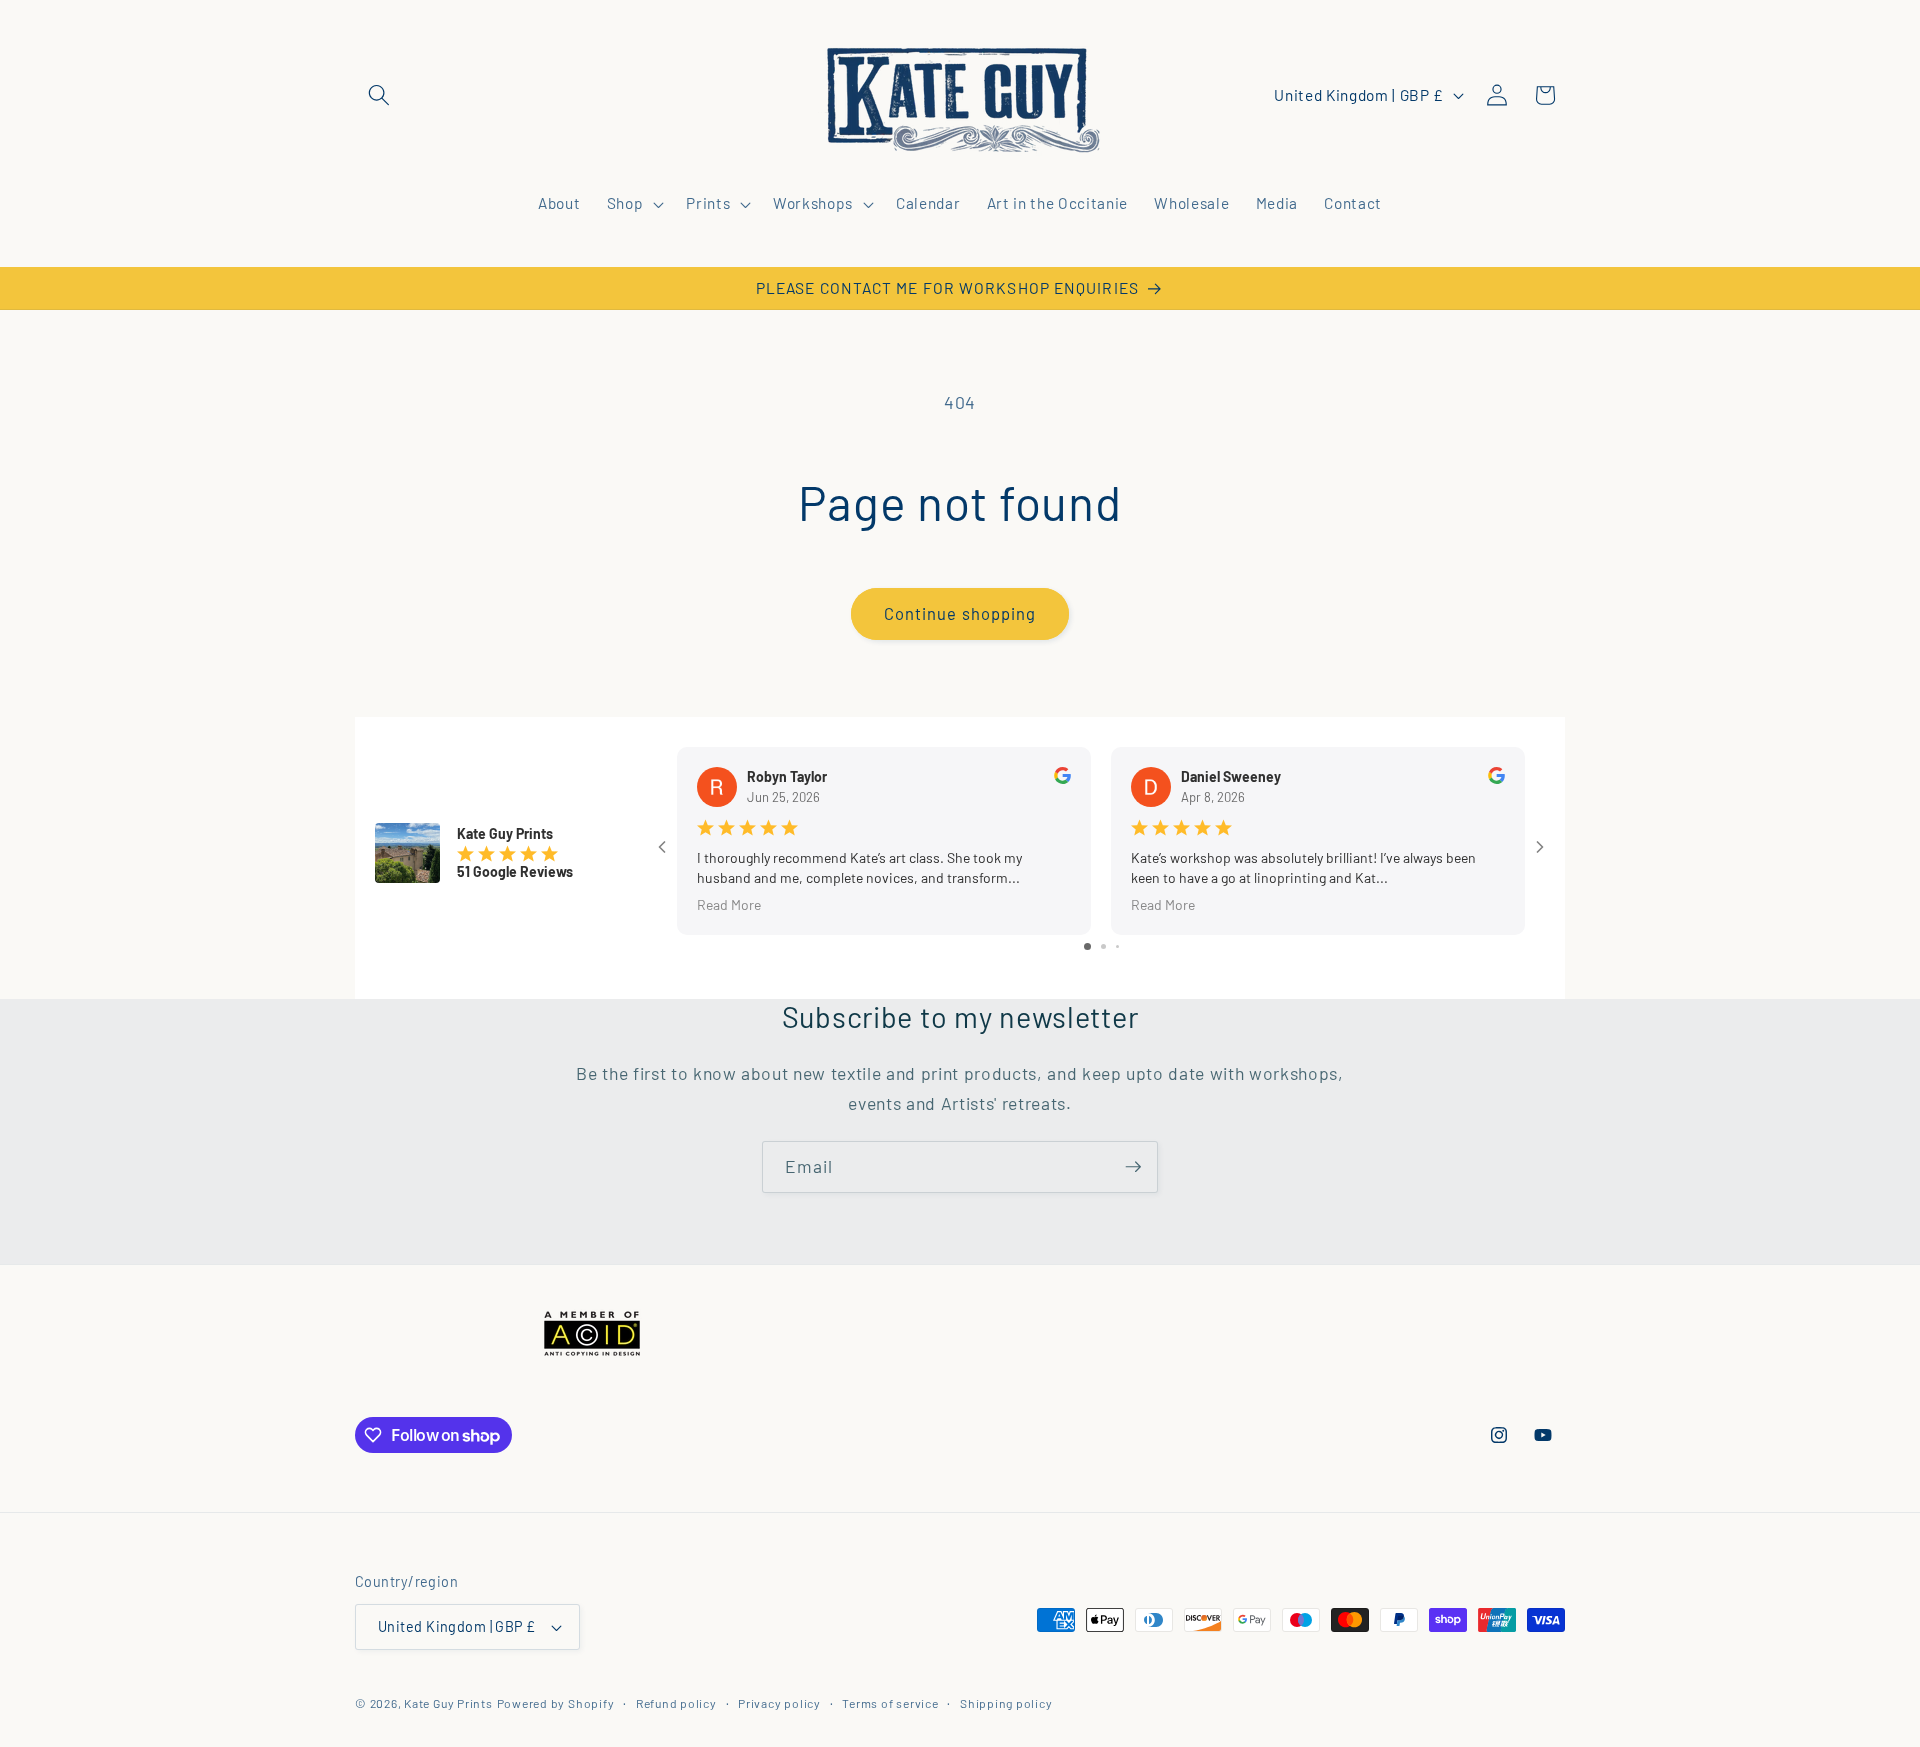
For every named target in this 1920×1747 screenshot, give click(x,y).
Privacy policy (779, 1703)
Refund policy (676, 1703)
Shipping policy (1006, 1703)
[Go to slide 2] (1103, 947)
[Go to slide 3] (1117, 947)
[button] (379, 95)
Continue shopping (960, 613)
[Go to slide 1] (1087, 947)
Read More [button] (729, 904)
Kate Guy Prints (448, 1703)
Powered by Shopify (556, 1703)
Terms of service (890, 1703)
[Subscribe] (1133, 1167)
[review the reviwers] (1062, 778)
